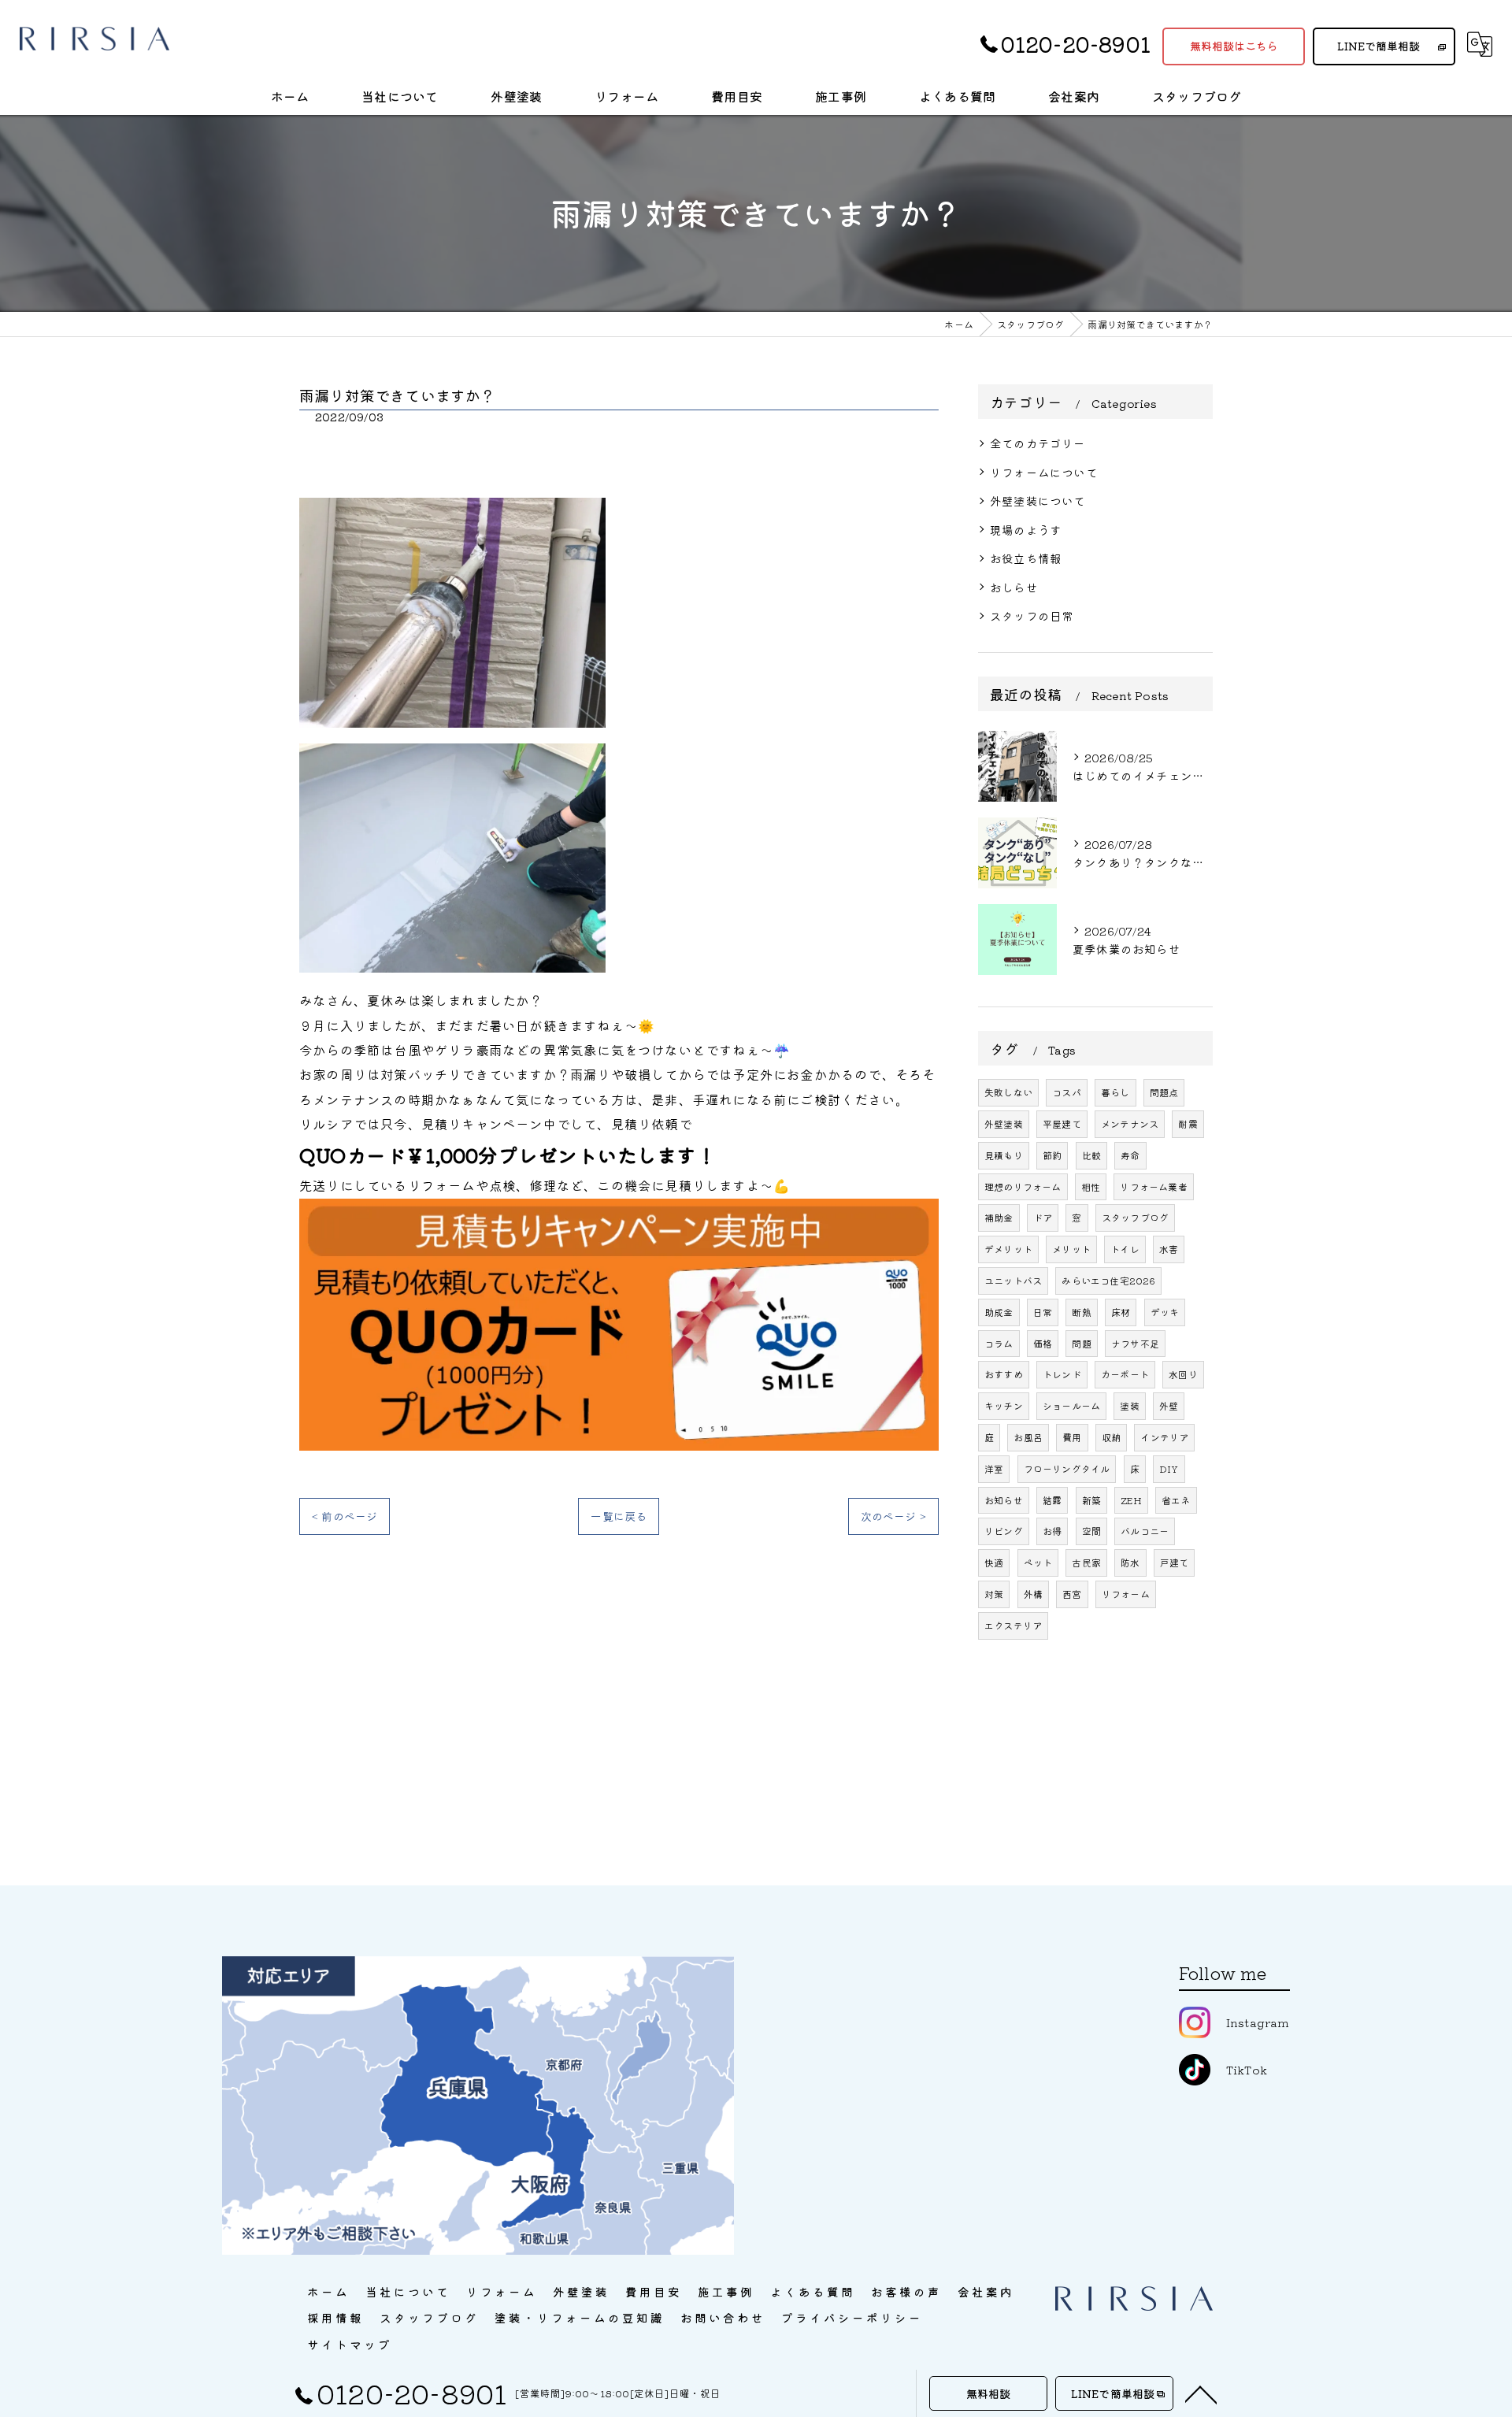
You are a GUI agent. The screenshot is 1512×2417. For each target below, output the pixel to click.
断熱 (1081, 1312)
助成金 (999, 1312)
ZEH (1131, 1500)
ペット (1038, 1562)
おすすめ (1004, 1374)
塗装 (1129, 1405)
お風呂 (1028, 1437)
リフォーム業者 (1153, 1186)
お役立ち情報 (1026, 558)
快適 (994, 1562)
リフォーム (1126, 1594)
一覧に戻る (619, 1516)
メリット (1071, 1249)
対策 (994, 1594)
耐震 (1188, 1123)
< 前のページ (345, 1516)
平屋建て (1062, 1123)
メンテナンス (1130, 1123)
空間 (1091, 1531)
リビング (1004, 1531)
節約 (1052, 1155)
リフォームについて (1044, 472)
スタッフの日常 (1032, 615)
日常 (1043, 1312)
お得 (1052, 1531)
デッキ (1165, 1312)
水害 (1169, 1249)
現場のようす (1026, 530)
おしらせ (1014, 587)
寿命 (1130, 1155)
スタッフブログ (1135, 1217)
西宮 (1072, 1594)
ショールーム (1071, 1405)
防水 (1130, 1562)
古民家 (1086, 1562)
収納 (1111, 1437)
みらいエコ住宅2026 (1108, 1280)
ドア (1043, 1217)
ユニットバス (1013, 1280)
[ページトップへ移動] (1201, 2393)
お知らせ (1004, 1500)
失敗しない (1008, 1092)
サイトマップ (350, 2344)
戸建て (1175, 1562)
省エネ (1176, 1500)
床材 (1121, 1312)
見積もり (1004, 1155)
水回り (1183, 1374)
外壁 (1169, 1405)
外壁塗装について (1038, 500)
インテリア (1164, 1437)
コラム (999, 1343)
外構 (1033, 1594)
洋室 (994, 1468)
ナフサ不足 (1135, 1343)
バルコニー (1145, 1531)
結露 (1052, 1500)
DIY (1169, 1468)
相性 (1091, 1186)
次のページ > (893, 1516)
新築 (1091, 1500)
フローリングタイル (1067, 1468)
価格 (1043, 1343)
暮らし (1115, 1092)
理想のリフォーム (1023, 1186)
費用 (1072, 1437)
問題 (1081, 1343)
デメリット (1008, 1249)
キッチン (1004, 1405)
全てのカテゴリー (1038, 443)
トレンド (1062, 1374)
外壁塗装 (1004, 1123)
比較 (1091, 1155)
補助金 (999, 1217)
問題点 (1164, 1092)
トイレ (1125, 1249)
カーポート (1125, 1374)
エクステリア (1013, 1625)
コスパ (1067, 1092)
